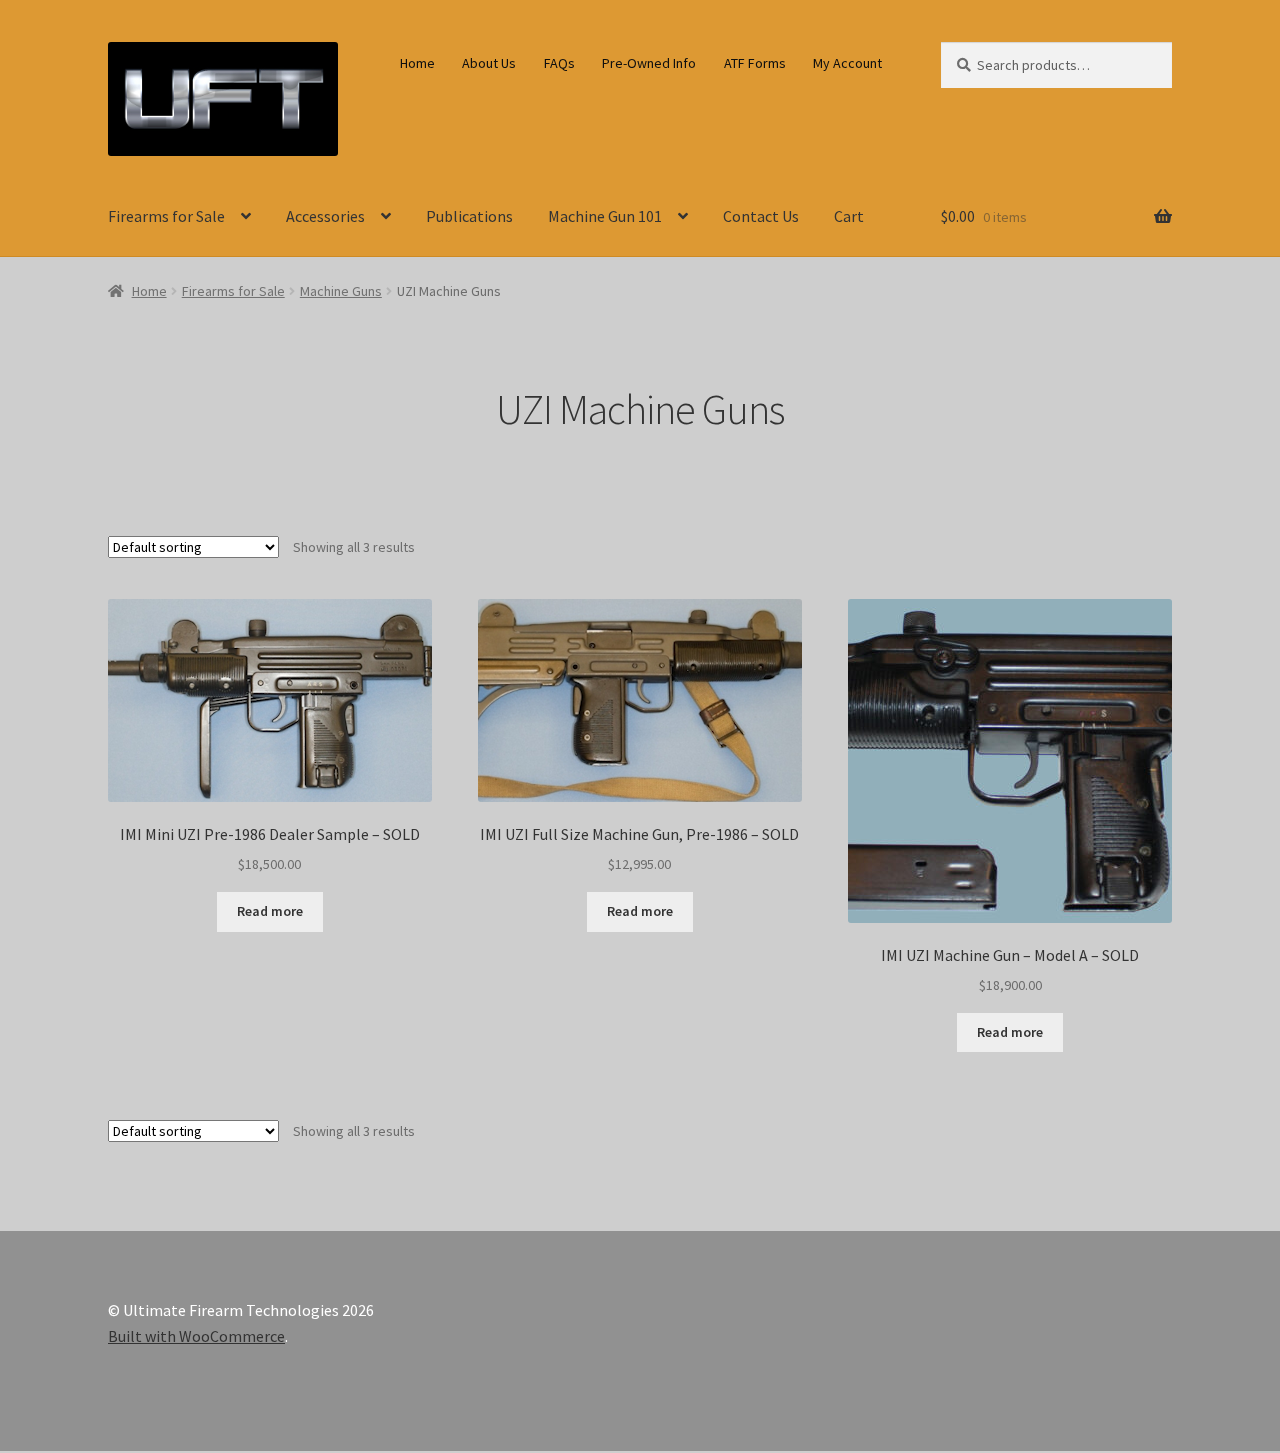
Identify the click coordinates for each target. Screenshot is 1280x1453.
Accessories (325, 216)
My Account (847, 63)
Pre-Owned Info (649, 63)
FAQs (559, 63)
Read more (270, 911)
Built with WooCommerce (196, 1336)
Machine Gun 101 (605, 216)
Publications (469, 216)
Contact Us (761, 216)
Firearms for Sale (166, 216)
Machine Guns (341, 291)
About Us (489, 63)
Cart (849, 216)
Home (417, 63)
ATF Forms (755, 63)
